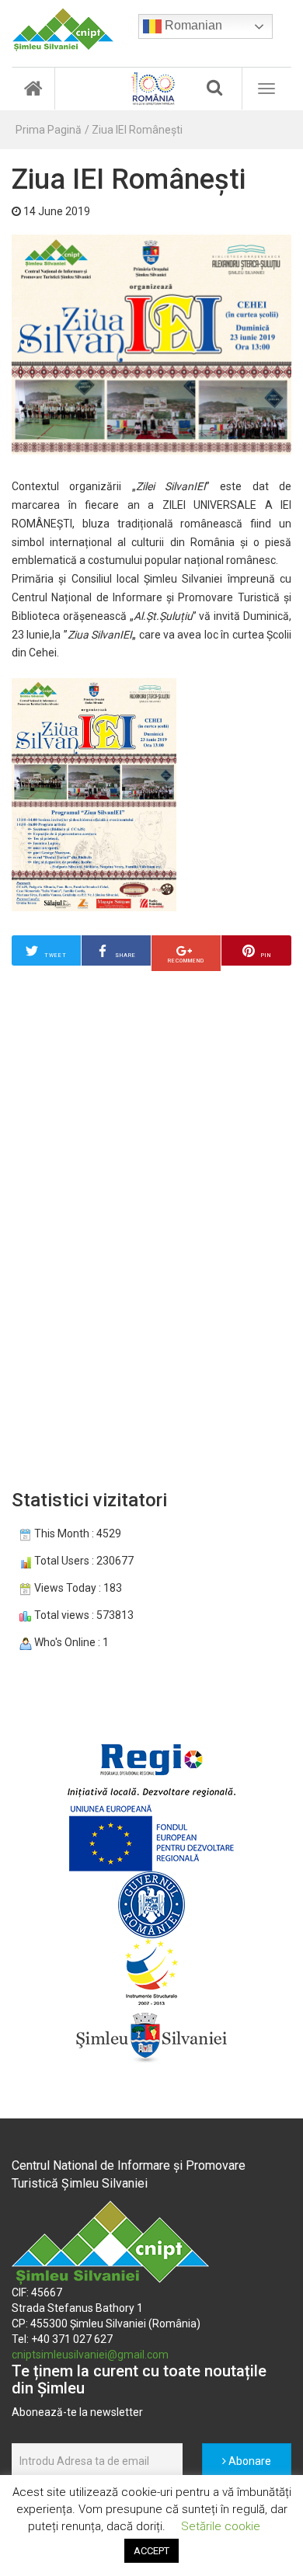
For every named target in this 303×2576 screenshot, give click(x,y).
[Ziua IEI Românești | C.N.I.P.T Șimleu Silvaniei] (63, 30)
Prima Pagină (49, 130)
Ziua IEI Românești (137, 130)
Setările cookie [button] (221, 2526)
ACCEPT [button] (151, 2551)
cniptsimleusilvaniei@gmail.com (90, 2355)
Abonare (249, 2461)
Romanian (192, 25)
